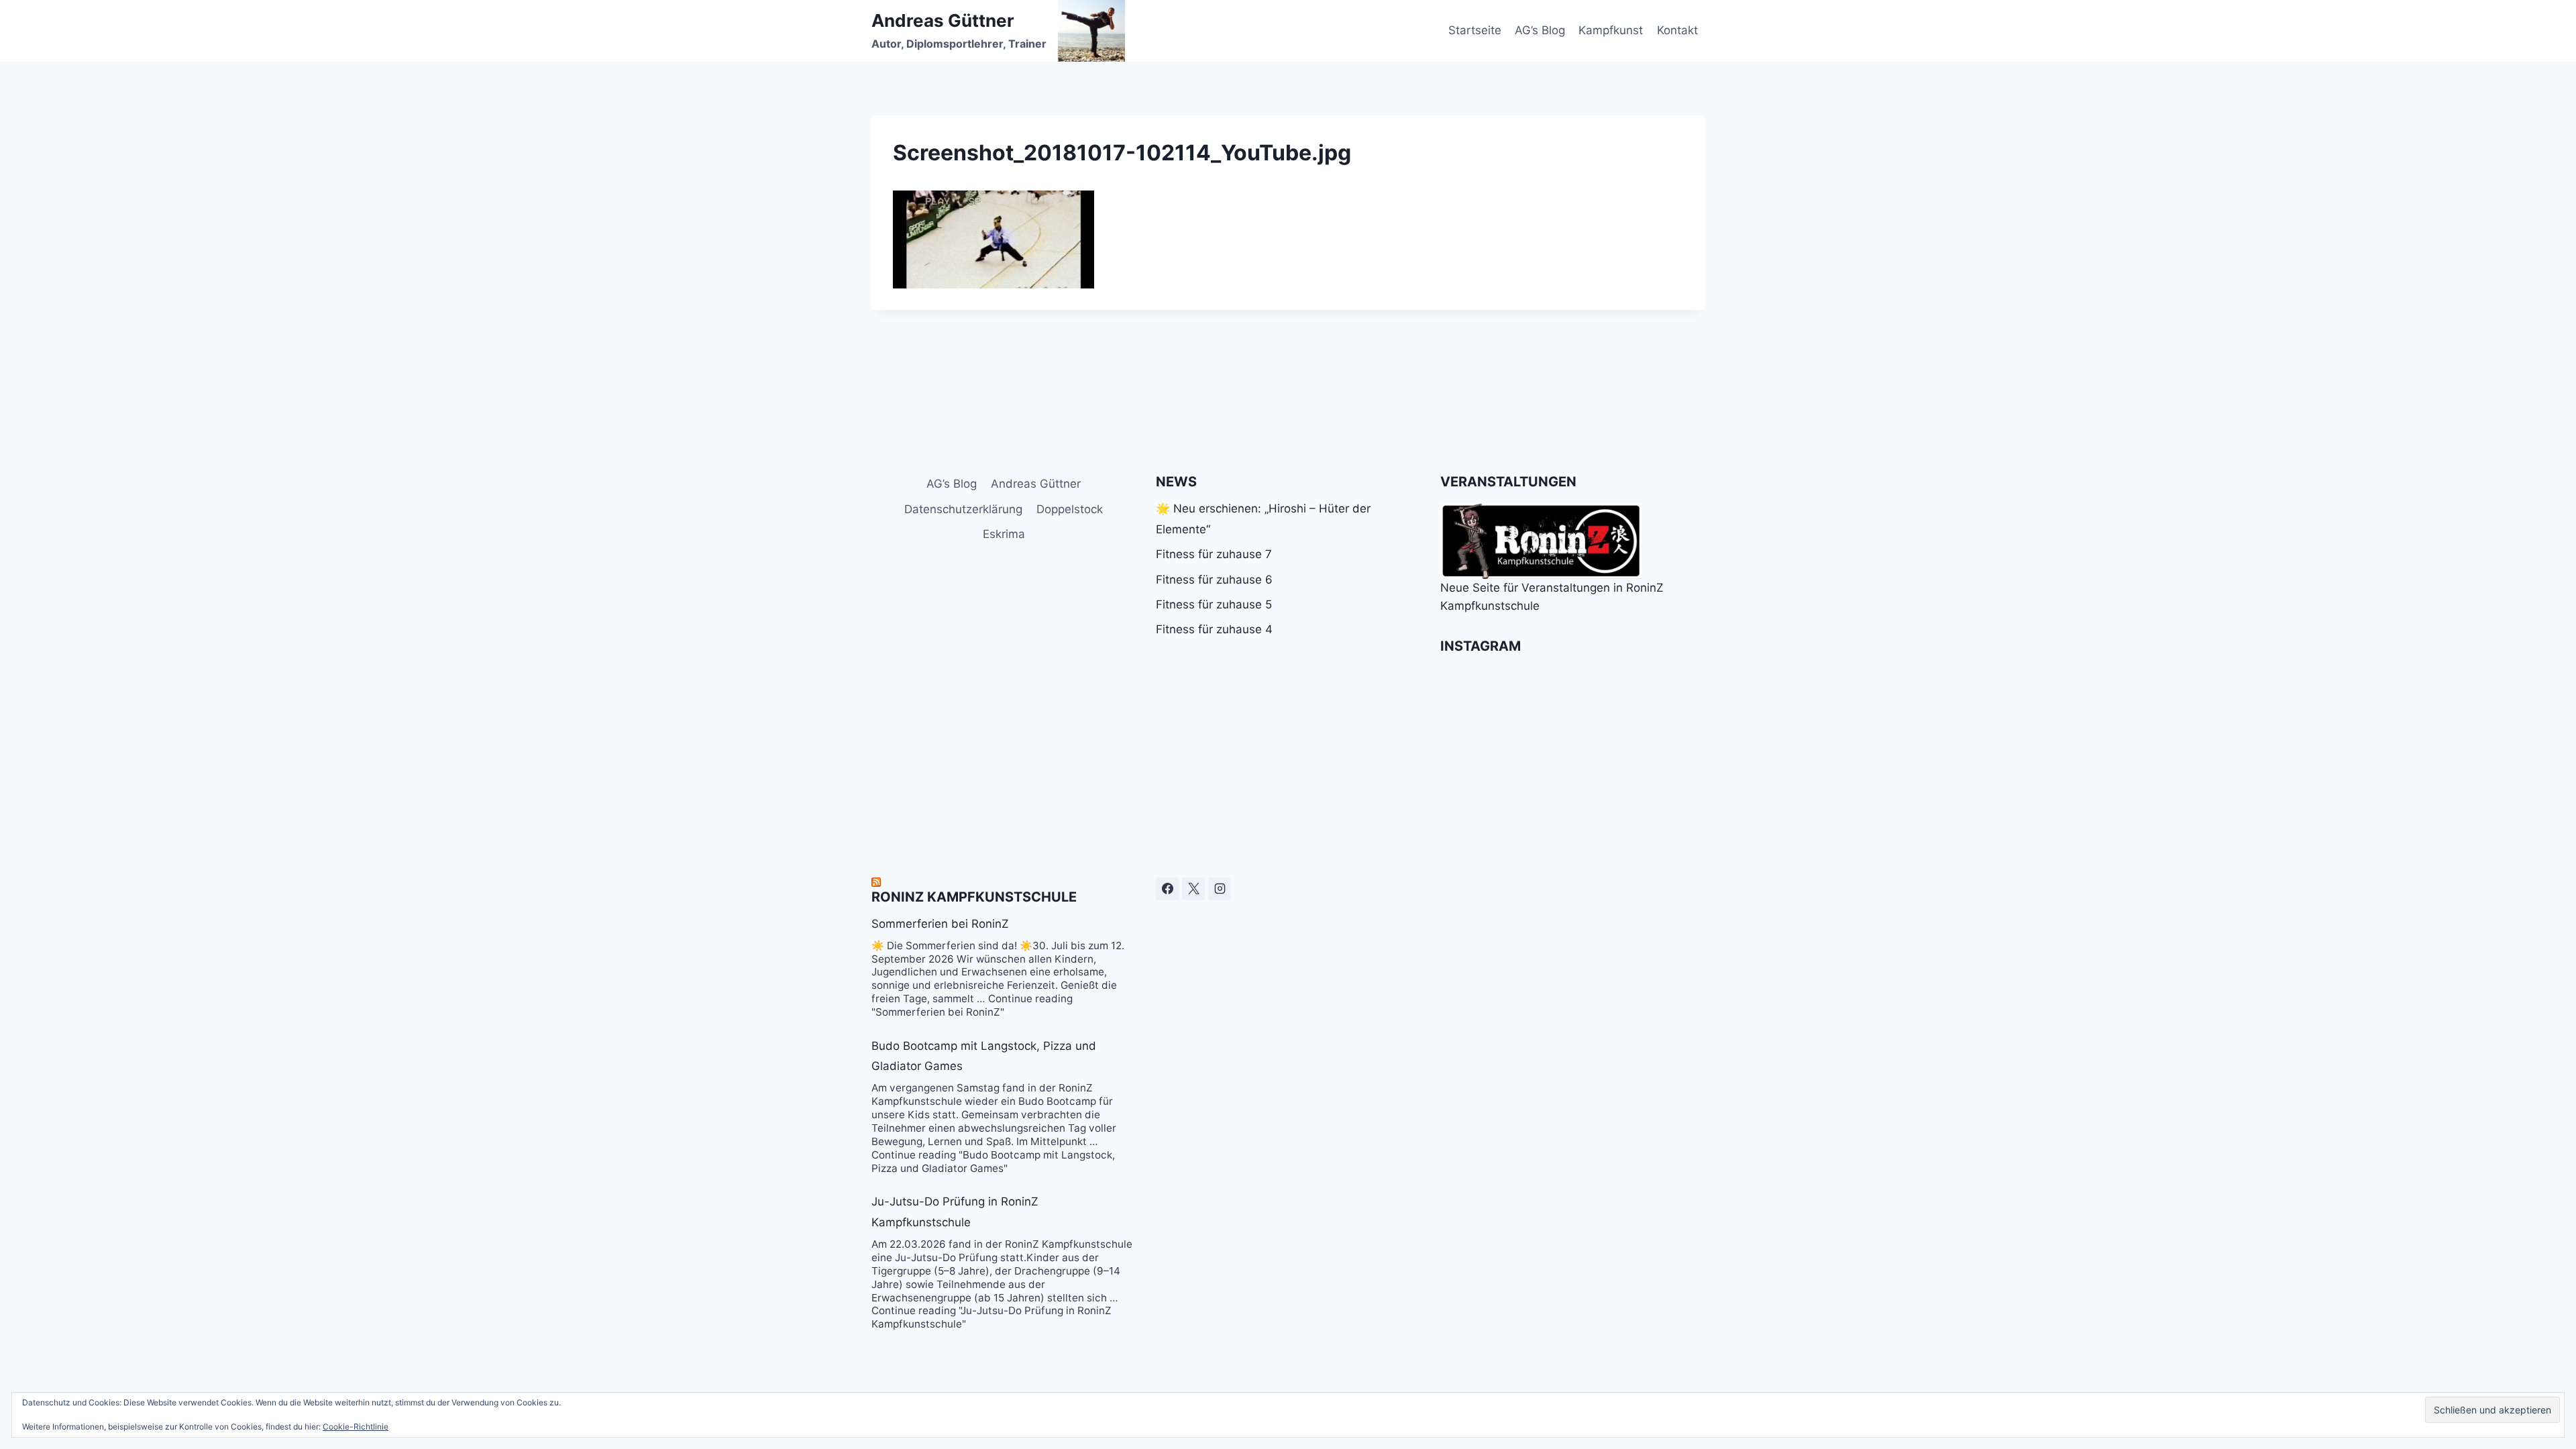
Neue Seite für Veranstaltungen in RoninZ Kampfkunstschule (1552, 597)
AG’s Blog (1540, 30)
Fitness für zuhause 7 (1214, 554)
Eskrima (1004, 534)
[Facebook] (1167, 889)
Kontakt (1677, 30)
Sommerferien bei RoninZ (940, 924)
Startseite (1475, 30)
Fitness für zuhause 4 (1214, 629)
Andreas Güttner (1036, 484)
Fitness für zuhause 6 (1214, 580)
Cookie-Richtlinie (356, 1427)
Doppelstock (1070, 509)
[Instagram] (1220, 889)
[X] (1193, 889)
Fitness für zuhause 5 (1214, 604)
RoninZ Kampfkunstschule (974, 897)
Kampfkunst (1611, 30)
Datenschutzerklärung (963, 509)
